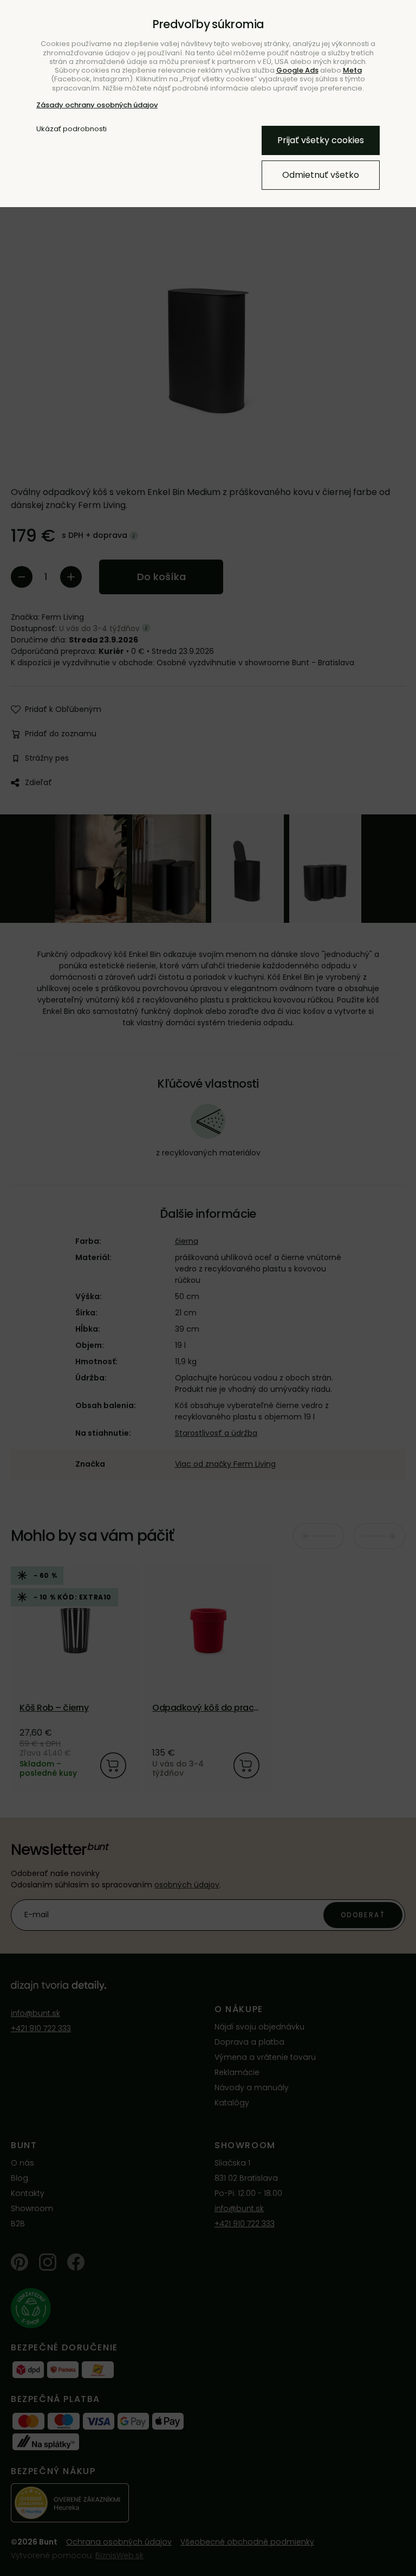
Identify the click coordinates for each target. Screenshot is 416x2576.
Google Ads (297, 70)
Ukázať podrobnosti (71, 129)
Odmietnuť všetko (321, 175)
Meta (352, 70)
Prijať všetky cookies (321, 140)
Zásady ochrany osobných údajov (97, 105)
